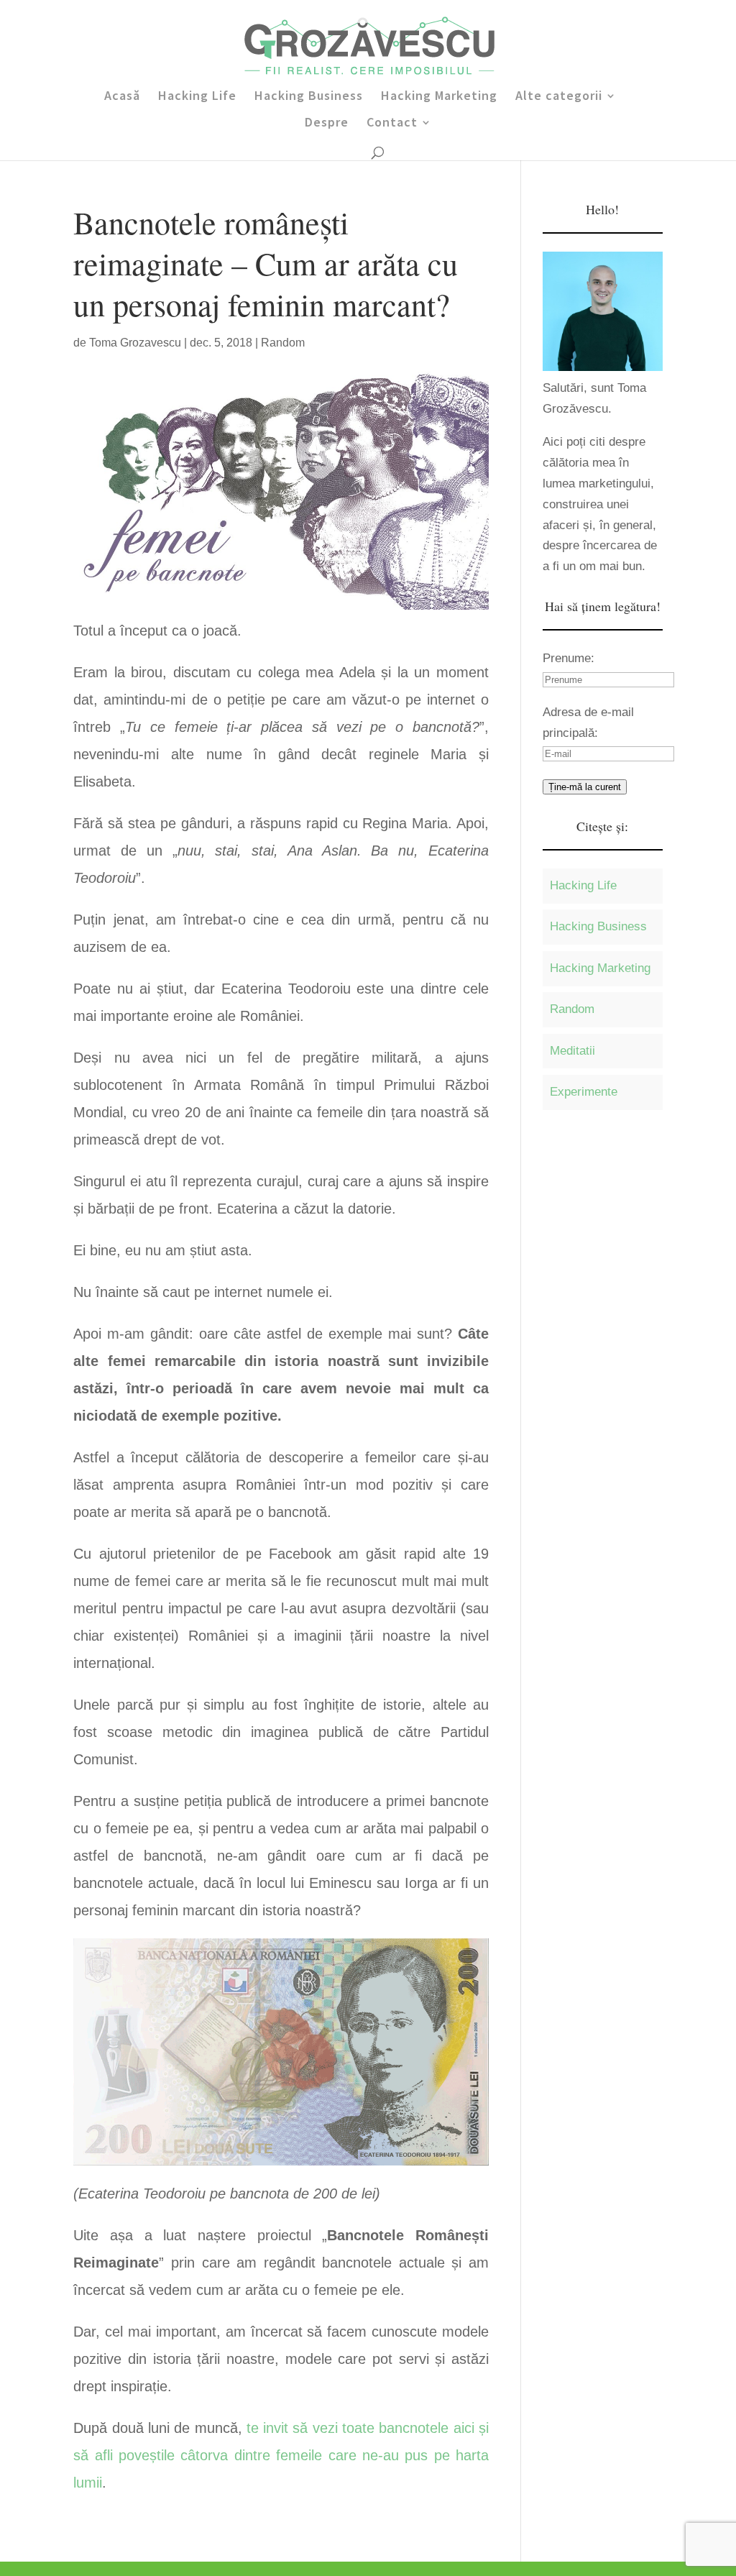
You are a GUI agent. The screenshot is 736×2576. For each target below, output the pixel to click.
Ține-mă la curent (585, 787)
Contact (392, 124)
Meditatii (572, 1051)
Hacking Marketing (439, 97)
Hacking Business (309, 97)
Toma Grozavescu (135, 343)
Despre (327, 124)
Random (283, 343)
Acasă (122, 97)
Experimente (584, 1092)
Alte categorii (559, 97)
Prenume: (569, 658)
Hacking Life (197, 97)
